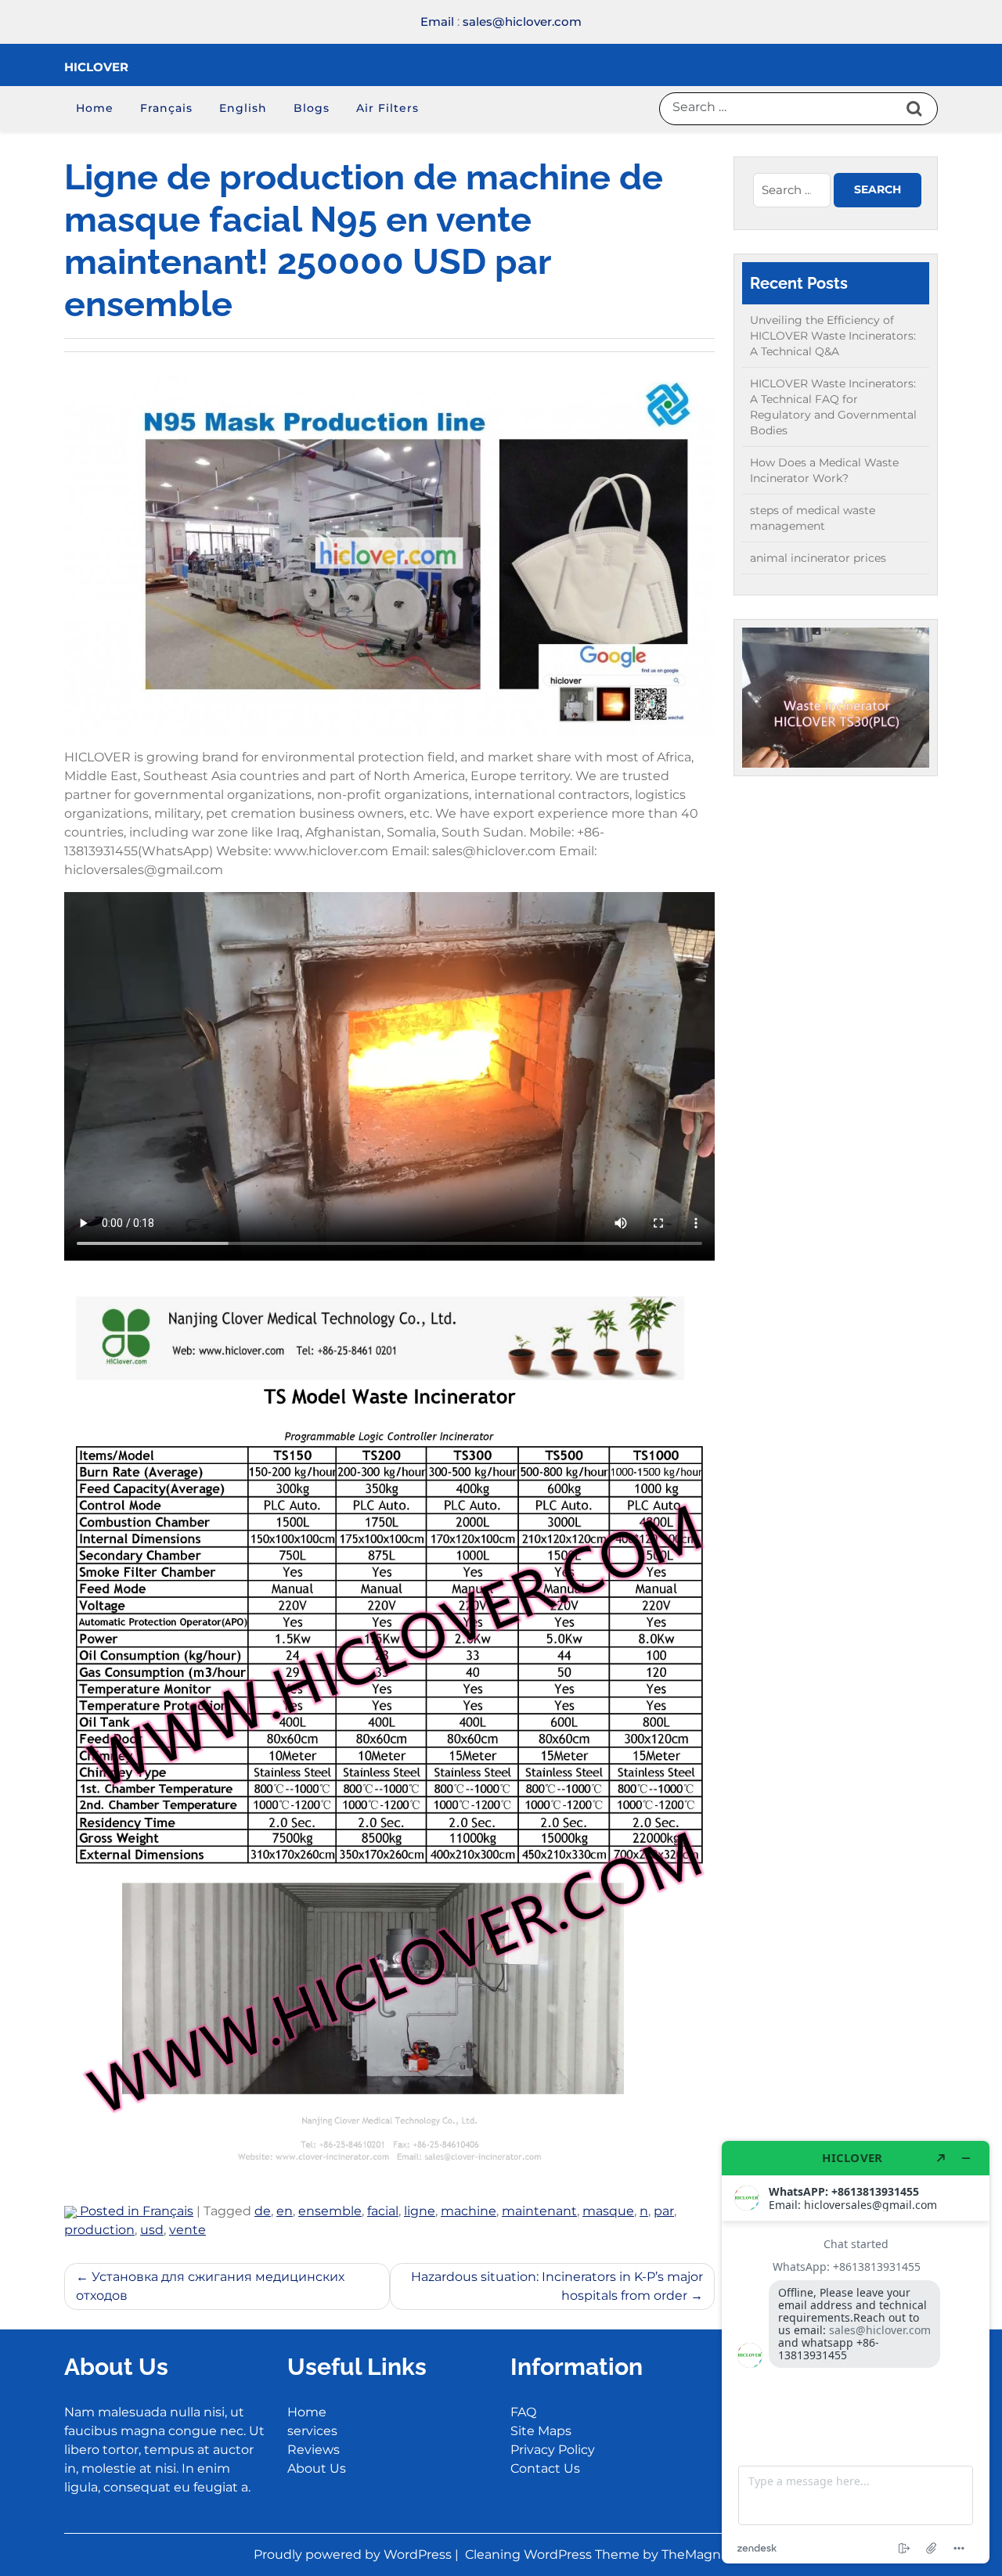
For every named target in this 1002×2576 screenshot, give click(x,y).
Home (95, 108)
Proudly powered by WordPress (354, 2554)
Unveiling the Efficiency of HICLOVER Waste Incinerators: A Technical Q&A (833, 336)
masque (608, 2211)
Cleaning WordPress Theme (554, 2554)
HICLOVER (96, 67)
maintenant (539, 2211)
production (99, 2230)
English (243, 108)
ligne (420, 2211)
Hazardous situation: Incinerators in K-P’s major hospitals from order (557, 2286)
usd (152, 2230)
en (285, 2211)
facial (383, 2211)
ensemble (330, 2211)
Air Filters (387, 108)
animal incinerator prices (818, 558)
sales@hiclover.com (522, 22)
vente (187, 2230)
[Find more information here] (856, 2352)
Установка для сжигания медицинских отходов (210, 2286)
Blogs (312, 108)
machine (469, 2211)
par (664, 2211)
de (263, 2211)
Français (166, 108)
